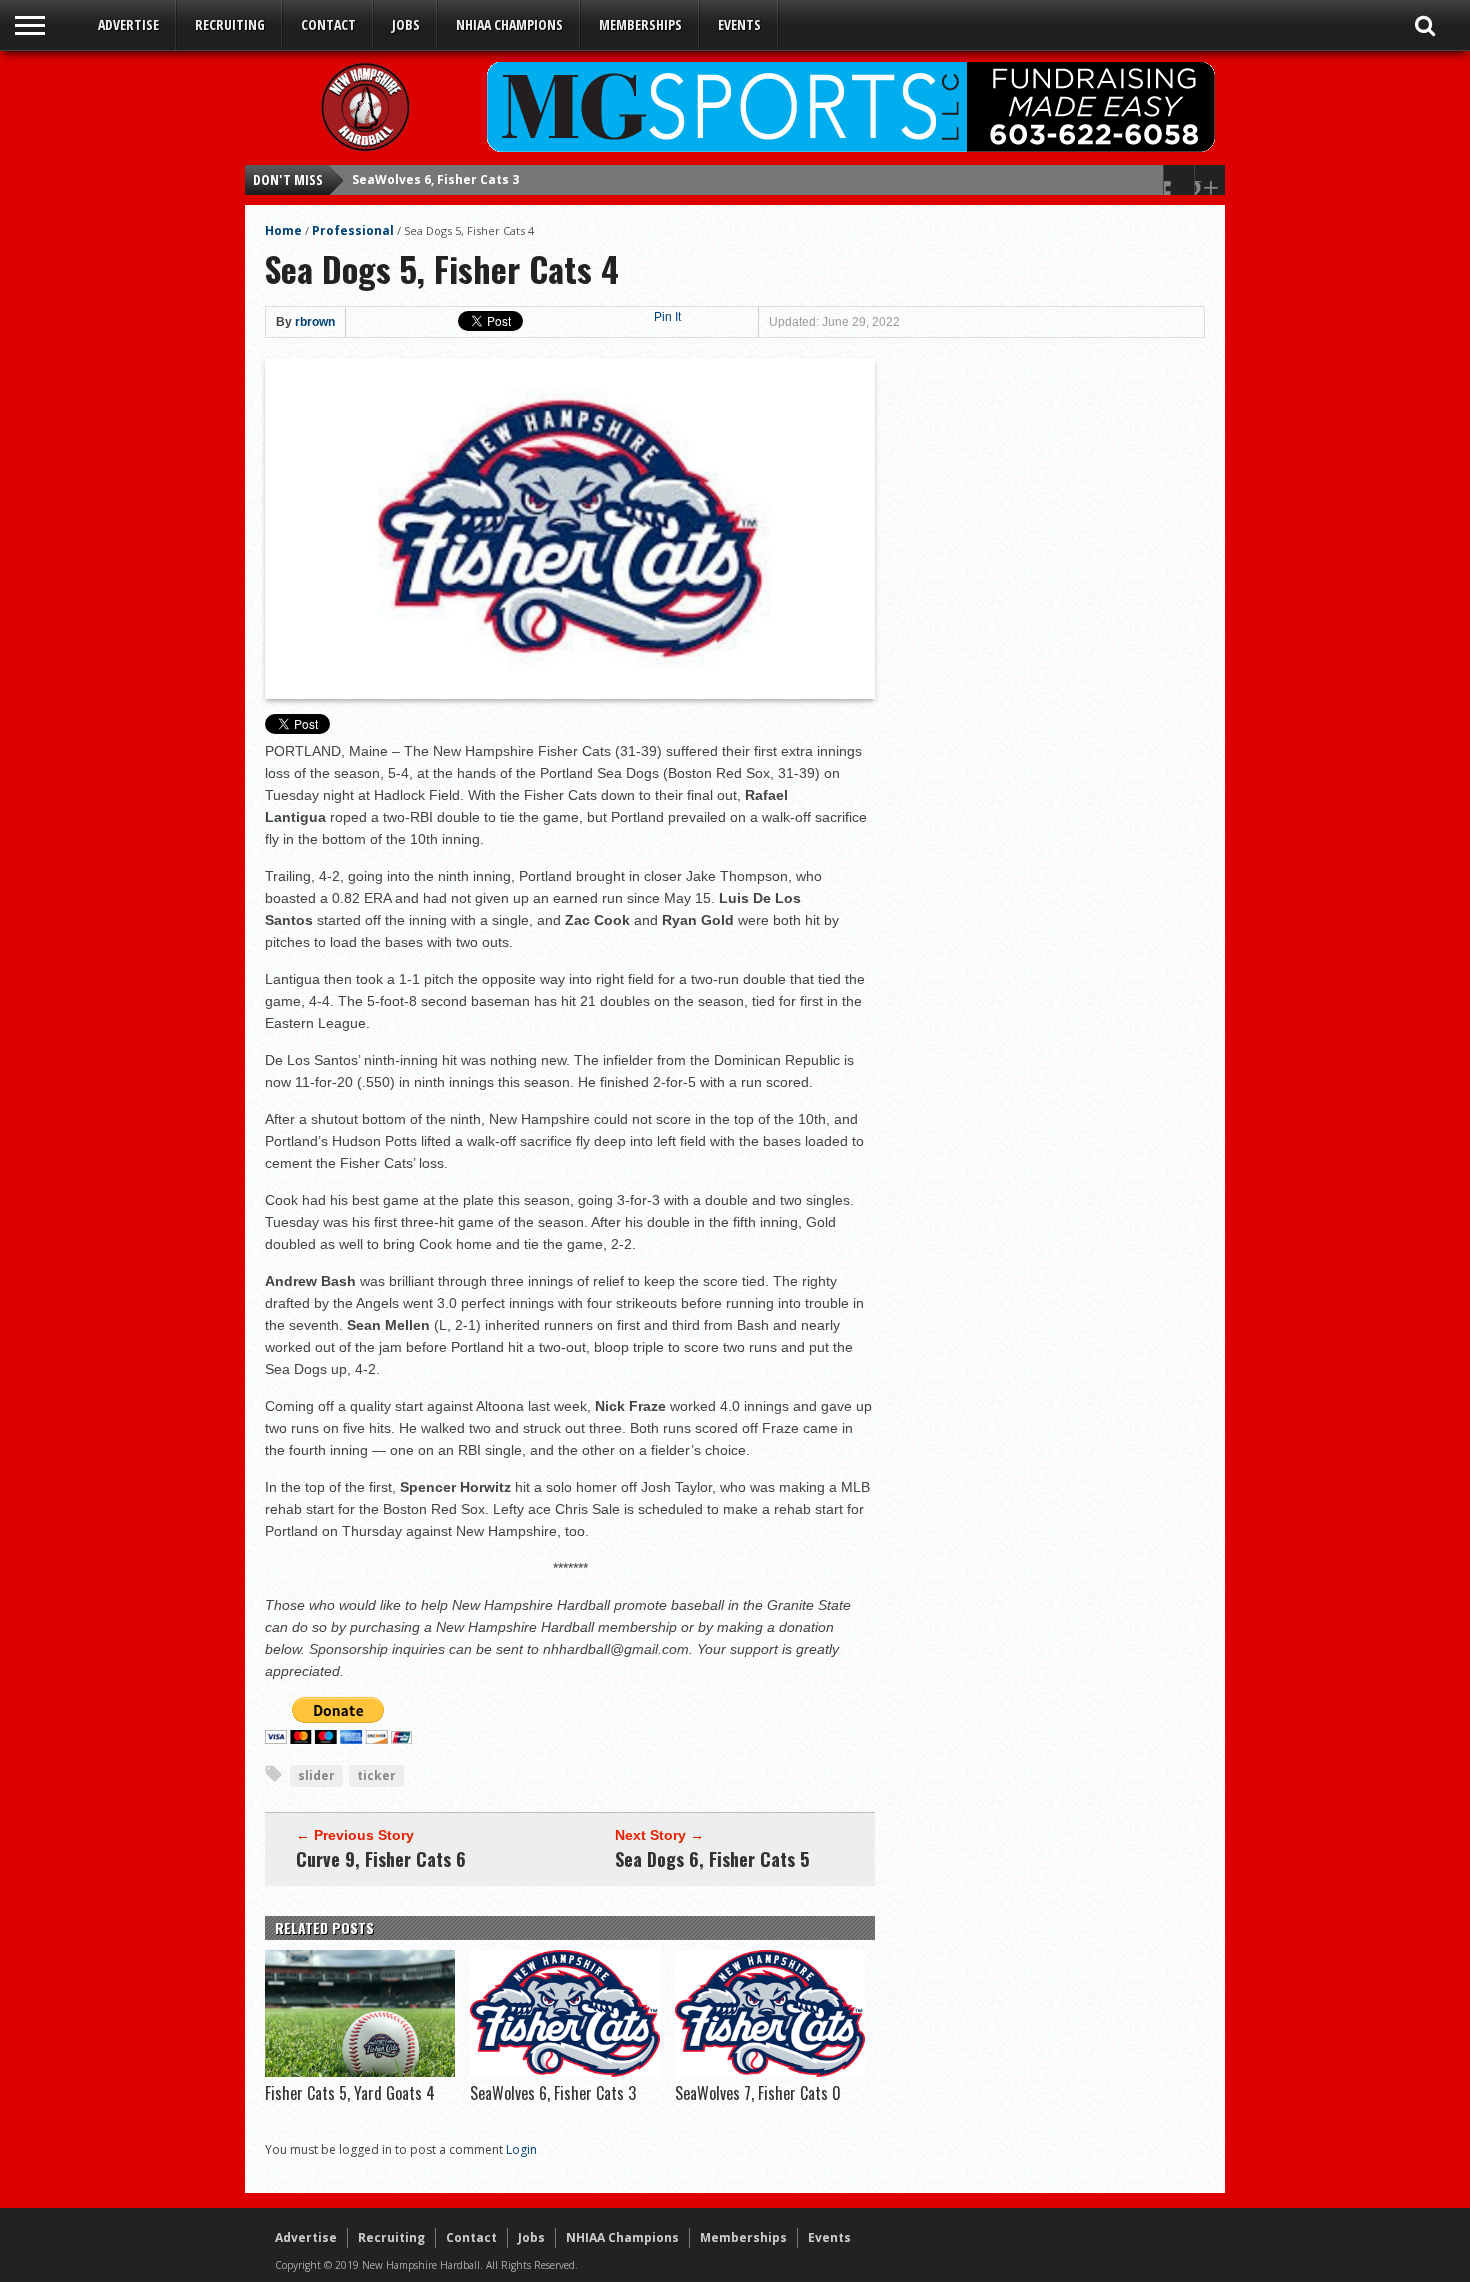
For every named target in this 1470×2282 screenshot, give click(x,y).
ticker (376, 1775)
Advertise (128, 24)
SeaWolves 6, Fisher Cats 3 (553, 2093)
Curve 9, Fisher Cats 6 (381, 1859)
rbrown (315, 322)
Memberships (640, 24)
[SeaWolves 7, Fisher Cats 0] (770, 2072)
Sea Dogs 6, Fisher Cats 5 (712, 1859)
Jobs (406, 24)
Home (283, 230)
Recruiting (230, 24)
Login (521, 2149)
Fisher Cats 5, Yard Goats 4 (350, 2093)
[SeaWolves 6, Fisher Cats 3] (565, 2072)
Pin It (667, 317)
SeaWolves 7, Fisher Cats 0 (435, 179)
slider (316, 1775)
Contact (328, 24)
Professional (353, 230)
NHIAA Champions (509, 24)
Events (739, 24)
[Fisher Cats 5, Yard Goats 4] (360, 2072)
